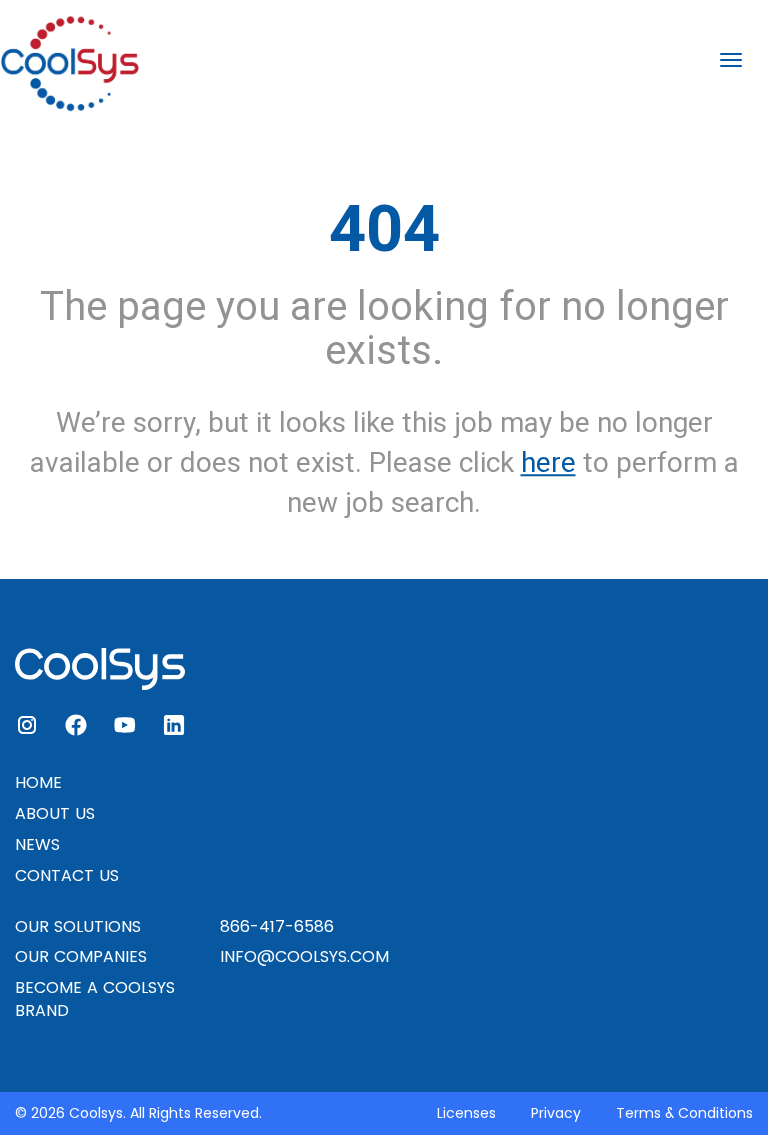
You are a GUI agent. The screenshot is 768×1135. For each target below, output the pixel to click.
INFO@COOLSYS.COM (304, 956)
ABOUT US (55, 813)
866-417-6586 (277, 926)
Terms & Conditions (684, 1113)
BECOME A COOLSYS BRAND (95, 999)
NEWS (37, 844)
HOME (38, 782)
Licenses (466, 1113)
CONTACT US (67, 875)
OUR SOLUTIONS (78, 926)
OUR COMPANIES (81, 956)
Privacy (556, 1113)
